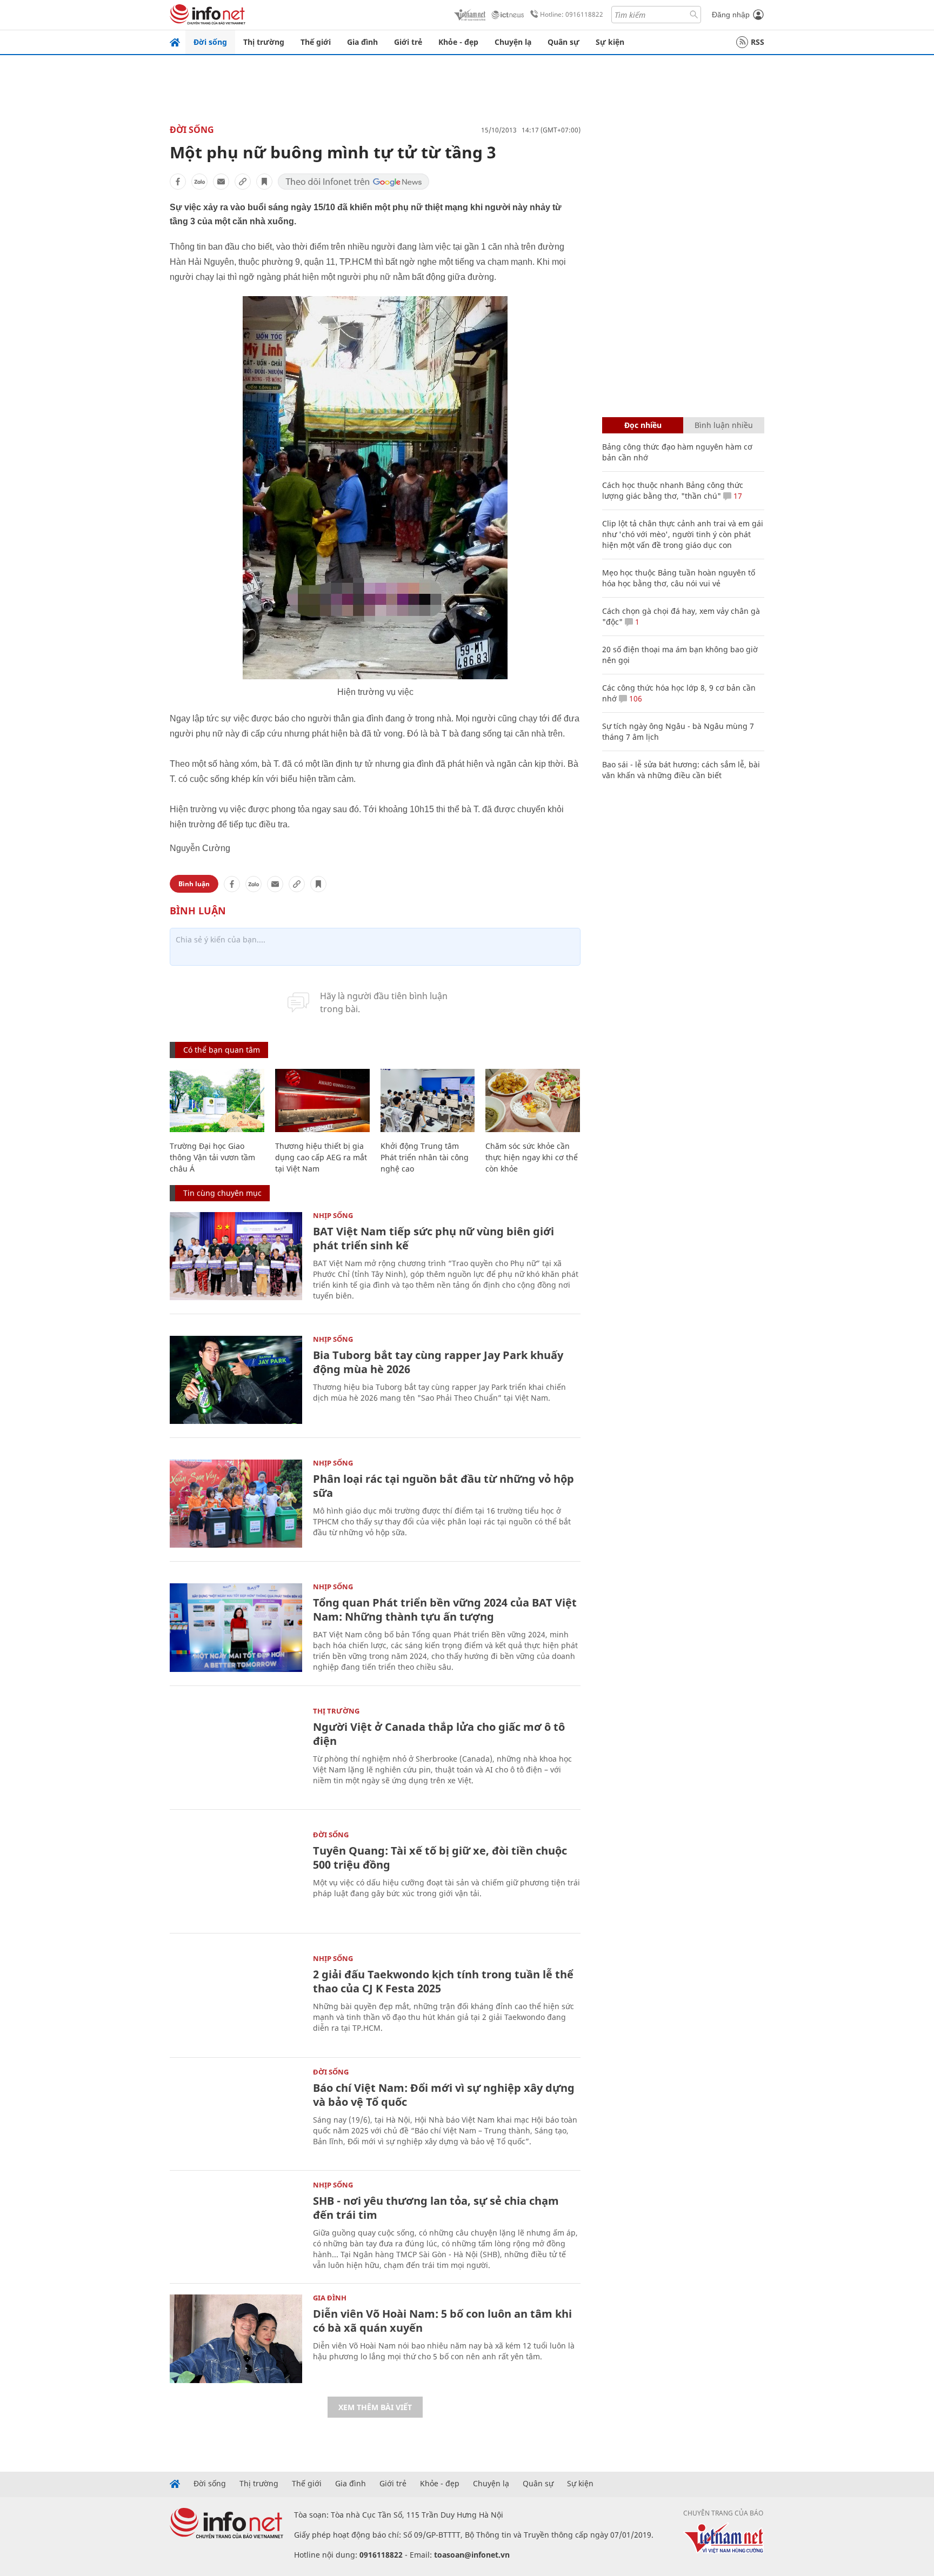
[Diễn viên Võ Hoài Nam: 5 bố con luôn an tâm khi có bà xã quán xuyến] (236, 2339)
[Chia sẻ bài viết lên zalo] (199, 182)
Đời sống (210, 42)
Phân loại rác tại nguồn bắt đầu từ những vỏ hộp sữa (443, 1486)
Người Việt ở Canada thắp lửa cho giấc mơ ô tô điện (439, 1734)
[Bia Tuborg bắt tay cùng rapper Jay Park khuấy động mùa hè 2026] (236, 1380)
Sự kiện (610, 42)
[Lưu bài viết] (264, 182)
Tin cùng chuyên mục (222, 1193)
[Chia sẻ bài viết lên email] (221, 182)
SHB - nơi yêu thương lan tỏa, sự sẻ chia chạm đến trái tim (436, 2208)
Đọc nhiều (643, 425)
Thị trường (264, 42)
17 (737, 496)
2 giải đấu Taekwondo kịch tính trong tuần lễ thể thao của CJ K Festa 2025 (443, 1981)
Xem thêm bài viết (375, 2407)
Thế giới (316, 42)
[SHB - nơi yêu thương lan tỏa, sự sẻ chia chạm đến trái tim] (236, 2226)
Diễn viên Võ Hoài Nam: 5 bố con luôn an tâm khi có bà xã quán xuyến (442, 2321)
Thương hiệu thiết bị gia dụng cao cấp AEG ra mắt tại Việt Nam (321, 1157)
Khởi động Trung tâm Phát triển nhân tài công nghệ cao (425, 1157)
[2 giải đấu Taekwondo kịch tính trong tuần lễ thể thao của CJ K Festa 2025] (236, 1999)
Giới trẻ (408, 42)
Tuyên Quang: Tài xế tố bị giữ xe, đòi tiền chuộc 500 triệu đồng (440, 1858)
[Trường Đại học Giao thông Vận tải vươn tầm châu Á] (217, 1100)
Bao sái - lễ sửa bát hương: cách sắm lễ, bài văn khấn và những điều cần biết (681, 770)
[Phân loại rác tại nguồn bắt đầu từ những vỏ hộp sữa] (236, 1504)
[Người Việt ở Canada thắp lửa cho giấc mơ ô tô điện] (236, 1752)
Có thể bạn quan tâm (222, 1050)
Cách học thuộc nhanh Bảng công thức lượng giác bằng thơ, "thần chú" (673, 490)
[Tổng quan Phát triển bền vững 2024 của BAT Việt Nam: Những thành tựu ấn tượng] (236, 1627)
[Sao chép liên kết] (243, 182)
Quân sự (563, 42)
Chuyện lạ (513, 42)
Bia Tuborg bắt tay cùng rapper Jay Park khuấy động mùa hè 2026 (438, 1362)
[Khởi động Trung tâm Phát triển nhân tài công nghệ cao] (428, 1100)
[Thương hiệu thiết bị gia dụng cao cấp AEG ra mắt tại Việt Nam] (322, 1100)
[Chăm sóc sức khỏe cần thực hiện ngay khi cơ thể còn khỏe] (533, 1100)
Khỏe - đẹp (458, 42)
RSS (758, 42)
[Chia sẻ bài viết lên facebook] (178, 182)
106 (635, 698)
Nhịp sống (333, 1215)
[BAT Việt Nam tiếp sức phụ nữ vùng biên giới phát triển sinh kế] (236, 1256)
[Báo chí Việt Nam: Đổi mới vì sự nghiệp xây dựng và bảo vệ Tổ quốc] (236, 2113)
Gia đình (362, 42)
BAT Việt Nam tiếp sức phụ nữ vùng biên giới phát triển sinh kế (433, 1238)
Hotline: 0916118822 (572, 14)
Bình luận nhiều (724, 425)
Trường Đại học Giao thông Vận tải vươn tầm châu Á (212, 1157)
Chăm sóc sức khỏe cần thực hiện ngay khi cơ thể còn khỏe (532, 1157)
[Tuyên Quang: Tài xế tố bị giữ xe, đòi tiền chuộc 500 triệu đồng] (236, 1875)
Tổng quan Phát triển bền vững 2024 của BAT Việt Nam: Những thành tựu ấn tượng (445, 1610)
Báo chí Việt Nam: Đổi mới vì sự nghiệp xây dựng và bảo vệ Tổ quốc (444, 2095)
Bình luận (194, 884)
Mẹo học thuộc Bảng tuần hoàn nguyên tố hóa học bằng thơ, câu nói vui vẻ (679, 578)
